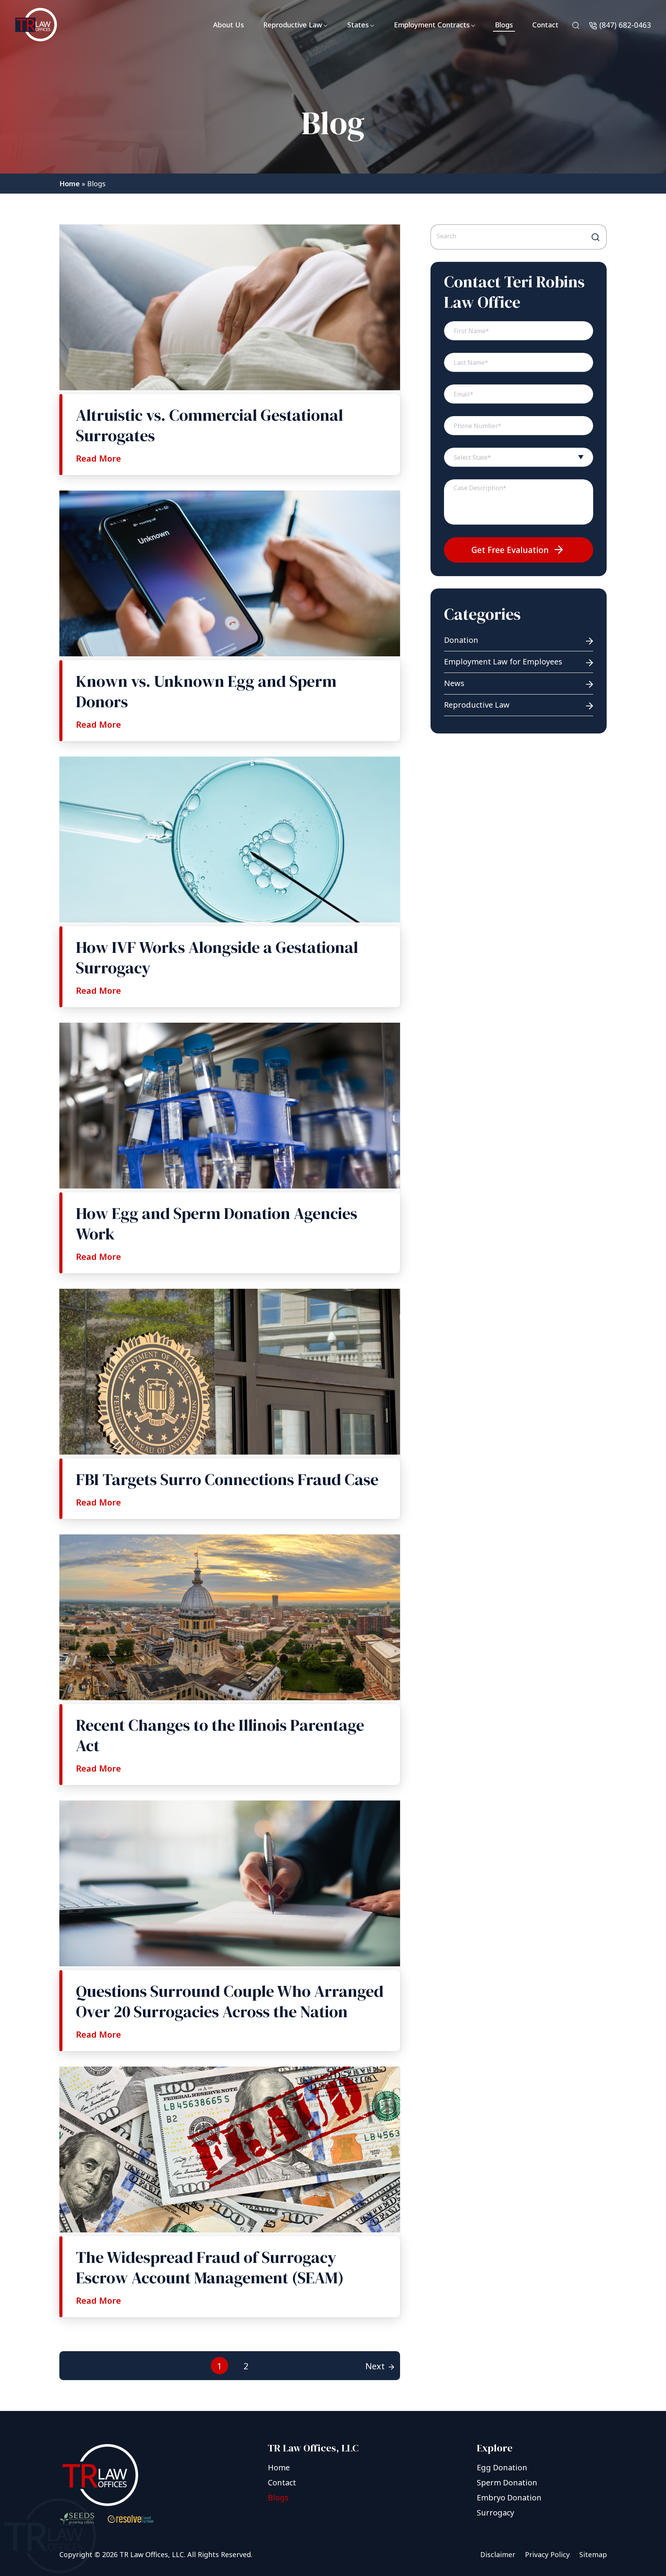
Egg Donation (502, 2467)
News (454, 683)
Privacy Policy (547, 2554)
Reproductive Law (293, 25)
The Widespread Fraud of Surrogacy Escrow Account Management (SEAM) (210, 2267)
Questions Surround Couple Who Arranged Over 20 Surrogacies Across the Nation (230, 2001)
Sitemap (593, 2554)
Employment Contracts (432, 25)
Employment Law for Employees (503, 662)
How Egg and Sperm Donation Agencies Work (217, 1223)
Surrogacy (495, 2513)
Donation (461, 640)
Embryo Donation (509, 2498)
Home (70, 184)
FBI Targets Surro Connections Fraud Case (227, 1479)
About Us (229, 25)
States (358, 25)
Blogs (504, 25)
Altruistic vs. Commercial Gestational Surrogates (209, 425)
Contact (545, 25)
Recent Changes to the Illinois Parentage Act (220, 1735)
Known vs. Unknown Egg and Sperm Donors (206, 691)
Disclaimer (498, 2554)
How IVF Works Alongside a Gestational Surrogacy (217, 957)
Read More (98, 458)
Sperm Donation (507, 2482)
